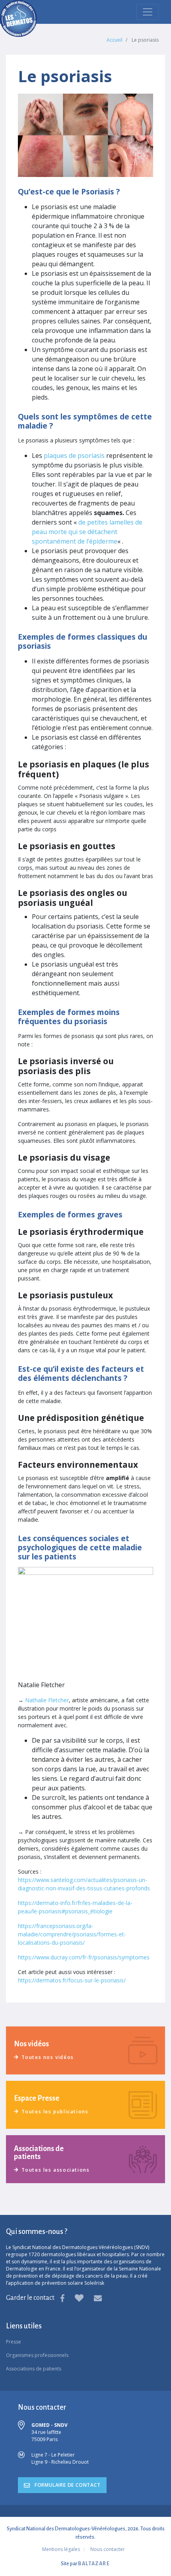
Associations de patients (34, 2369)
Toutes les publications (55, 2112)
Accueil (115, 40)
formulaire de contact (67, 2485)
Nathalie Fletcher (47, 1700)
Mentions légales (61, 2549)
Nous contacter (108, 2549)
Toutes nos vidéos (48, 2057)
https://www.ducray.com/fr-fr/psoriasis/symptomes (84, 1957)
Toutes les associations (55, 2170)
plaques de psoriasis (74, 456)
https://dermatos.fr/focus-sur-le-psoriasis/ (72, 1980)
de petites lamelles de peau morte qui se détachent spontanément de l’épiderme (87, 532)
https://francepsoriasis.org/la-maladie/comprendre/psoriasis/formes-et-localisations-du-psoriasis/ (72, 1934)
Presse (14, 2342)
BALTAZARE (94, 2564)
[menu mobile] (148, 12)
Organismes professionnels (37, 2355)
